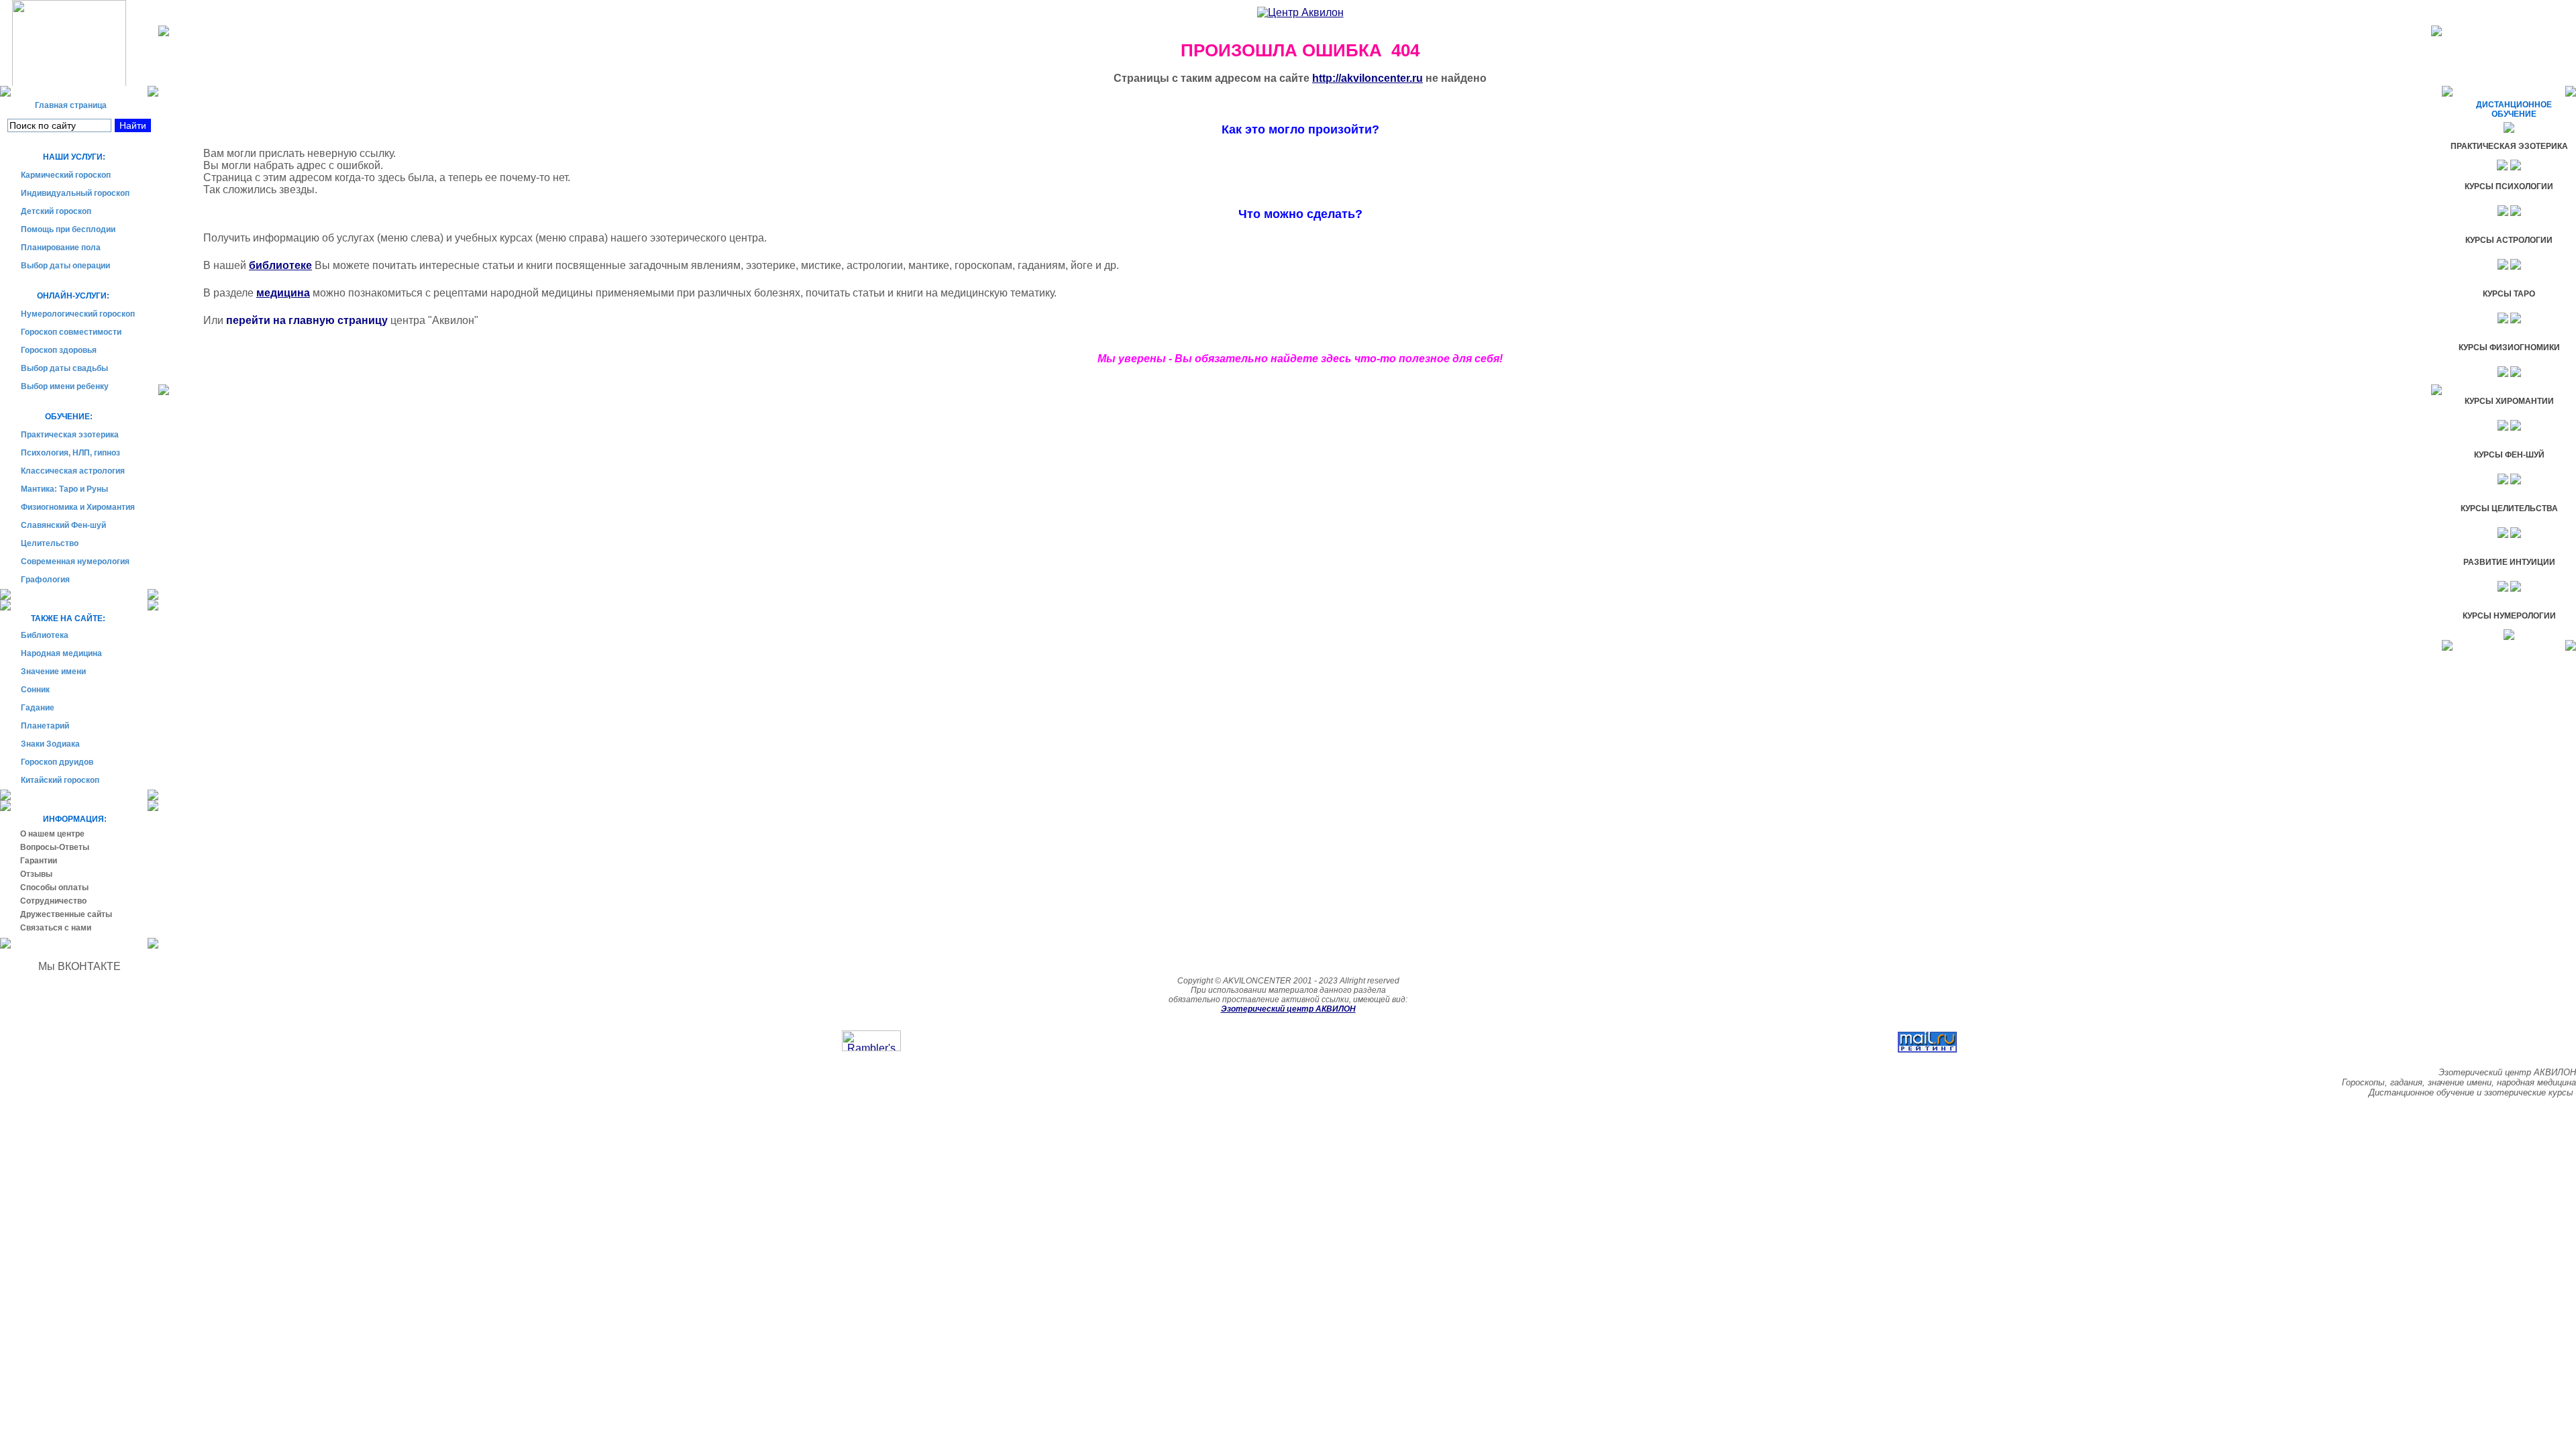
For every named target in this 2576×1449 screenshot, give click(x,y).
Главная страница (64, 105)
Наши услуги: (63, 157)
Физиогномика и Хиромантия (78, 507)
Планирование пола (61, 248)
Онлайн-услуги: (65, 296)
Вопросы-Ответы (55, 847)
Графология (45, 580)
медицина (283, 293)
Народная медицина (61, 653)
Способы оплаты (54, 888)
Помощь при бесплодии (68, 229)
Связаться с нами (56, 928)
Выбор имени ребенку (65, 386)
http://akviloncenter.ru (1367, 78)
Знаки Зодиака (50, 744)
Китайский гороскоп (60, 780)
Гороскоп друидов (57, 762)
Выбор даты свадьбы (64, 368)
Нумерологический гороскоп (78, 314)
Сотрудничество (53, 901)
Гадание (38, 708)
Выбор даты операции (65, 266)
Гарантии (39, 861)
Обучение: (57, 417)
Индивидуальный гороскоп (75, 193)
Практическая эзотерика (70, 435)
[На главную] (79, 43)
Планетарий (45, 726)
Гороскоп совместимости (71, 332)
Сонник (35, 690)
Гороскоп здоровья (59, 350)
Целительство (50, 543)
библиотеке (280, 265)
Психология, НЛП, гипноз (70, 453)
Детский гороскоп (56, 211)
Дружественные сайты (66, 914)
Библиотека (45, 635)
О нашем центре (52, 834)
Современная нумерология (75, 561)
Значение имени (53, 672)
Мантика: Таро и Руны (64, 489)
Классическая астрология (73, 471)
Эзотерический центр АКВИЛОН (1288, 1009)
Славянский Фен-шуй (63, 525)
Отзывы (36, 874)
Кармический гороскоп (66, 175)
